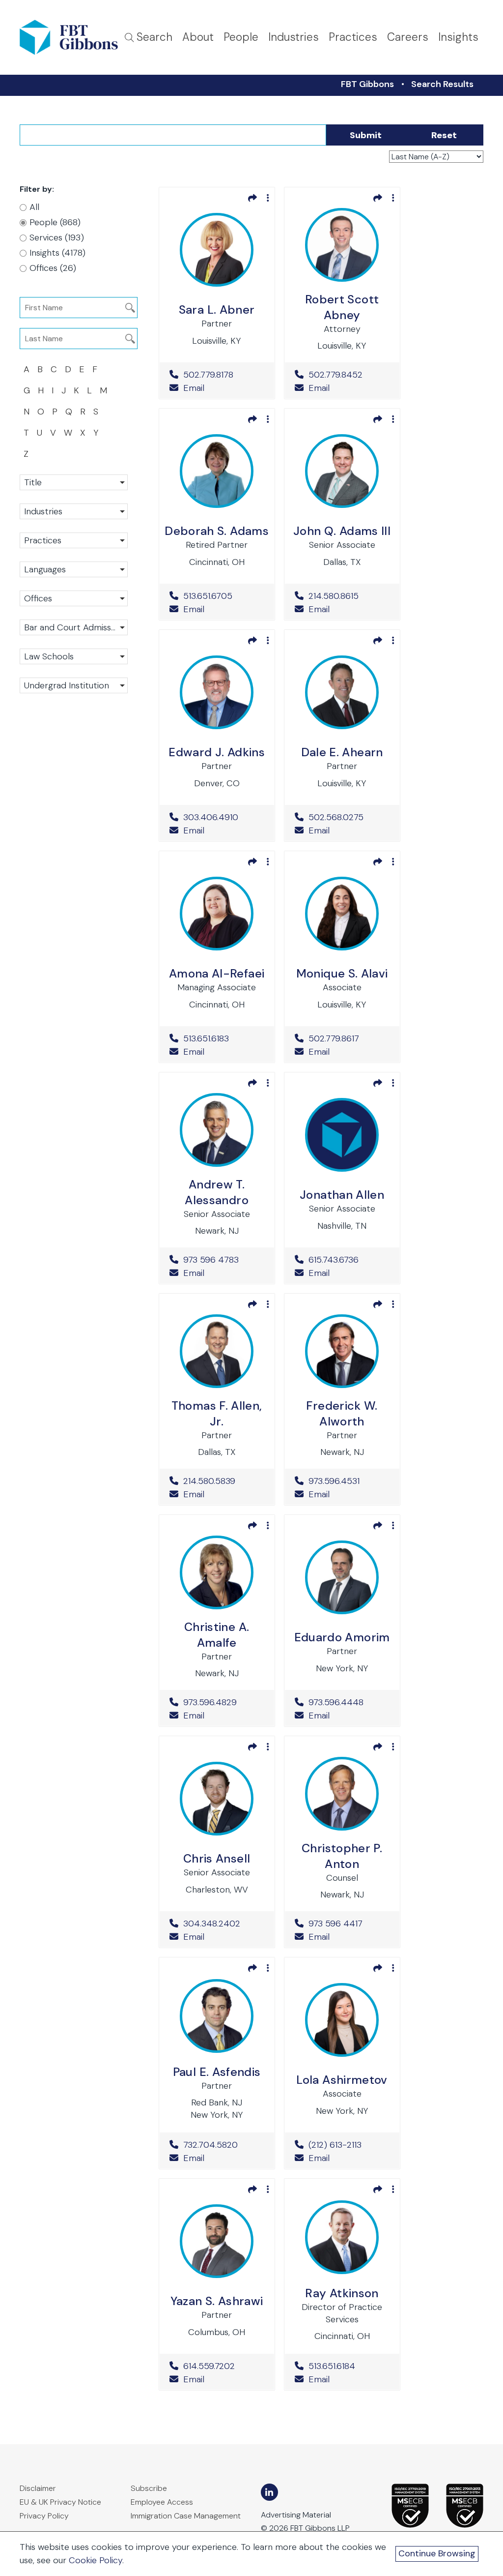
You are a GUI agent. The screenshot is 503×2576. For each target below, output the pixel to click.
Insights (458, 37)
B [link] (40, 369)
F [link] (95, 369)
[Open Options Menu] (268, 198)
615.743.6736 (349, 1260)
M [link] (103, 390)
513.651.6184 (349, 2366)
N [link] (27, 412)
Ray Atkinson (342, 2293)
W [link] (68, 433)
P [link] (55, 412)
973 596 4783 (224, 1260)
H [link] (41, 390)
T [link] (26, 433)
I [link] (53, 390)
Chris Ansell (217, 1858)
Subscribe (149, 2488)
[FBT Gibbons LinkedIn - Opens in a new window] (269, 2492)
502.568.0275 (349, 817)
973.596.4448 (349, 1702)
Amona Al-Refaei (217, 973)
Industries (293, 37)
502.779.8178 (224, 375)
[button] (74, 482)
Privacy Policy (44, 2516)
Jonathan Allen (342, 1195)
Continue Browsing (437, 2553)
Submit (366, 135)
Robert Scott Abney (342, 307)
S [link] (96, 412)
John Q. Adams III (342, 531)
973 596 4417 (349, 1924)
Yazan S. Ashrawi (217, 2301)
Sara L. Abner (217, 310)
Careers (408, 37)
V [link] (53, 433)
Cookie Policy (96, 2560)
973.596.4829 (224, 1702)
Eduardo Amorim (342, 1637)
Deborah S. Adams (217, 531)
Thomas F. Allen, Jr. (217, 1413)
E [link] (82, 369)
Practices (353, 37)
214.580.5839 (224, 1481)
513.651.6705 (224, 596)
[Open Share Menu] (252, 198)
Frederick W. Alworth (342, 1413)
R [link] (83, 412)
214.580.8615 (349, 596)
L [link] (89, 390)
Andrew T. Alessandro (217, 1192)
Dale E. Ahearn (342, 752)
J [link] (64, 390)
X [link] (83, 433)
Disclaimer (38, 2488)
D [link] (68, 369)
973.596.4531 (349, 1481)
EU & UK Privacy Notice (60, 2502)
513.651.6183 (224, 1038)
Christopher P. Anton (342, 1856)
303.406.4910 (224, 817)
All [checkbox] (34, 207)
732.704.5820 (224, 2145)
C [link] (54, 369)
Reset (444, 135)
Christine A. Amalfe (217, 1635)
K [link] (76, 390)
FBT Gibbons (367, 84)
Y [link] (96, 433)
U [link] (40, 433)
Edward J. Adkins (217, 752)
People (241, 37)
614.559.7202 (224, 2366)
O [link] (41, 412)
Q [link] (69, 412)
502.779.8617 (349, 1038)
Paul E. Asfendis (217, 2072)
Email (193, 388)
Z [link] (26, 454)
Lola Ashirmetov (342, 2080)
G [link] (27, 390)
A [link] (27, 369)
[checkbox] (67, 222)
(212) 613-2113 (349, 2145)
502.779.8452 (349, 375)
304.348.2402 (224, 1924)
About (198, 37)
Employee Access (162, 2502)
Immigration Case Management (186, 2516)
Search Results (442, 84)
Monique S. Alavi (342, 973)
